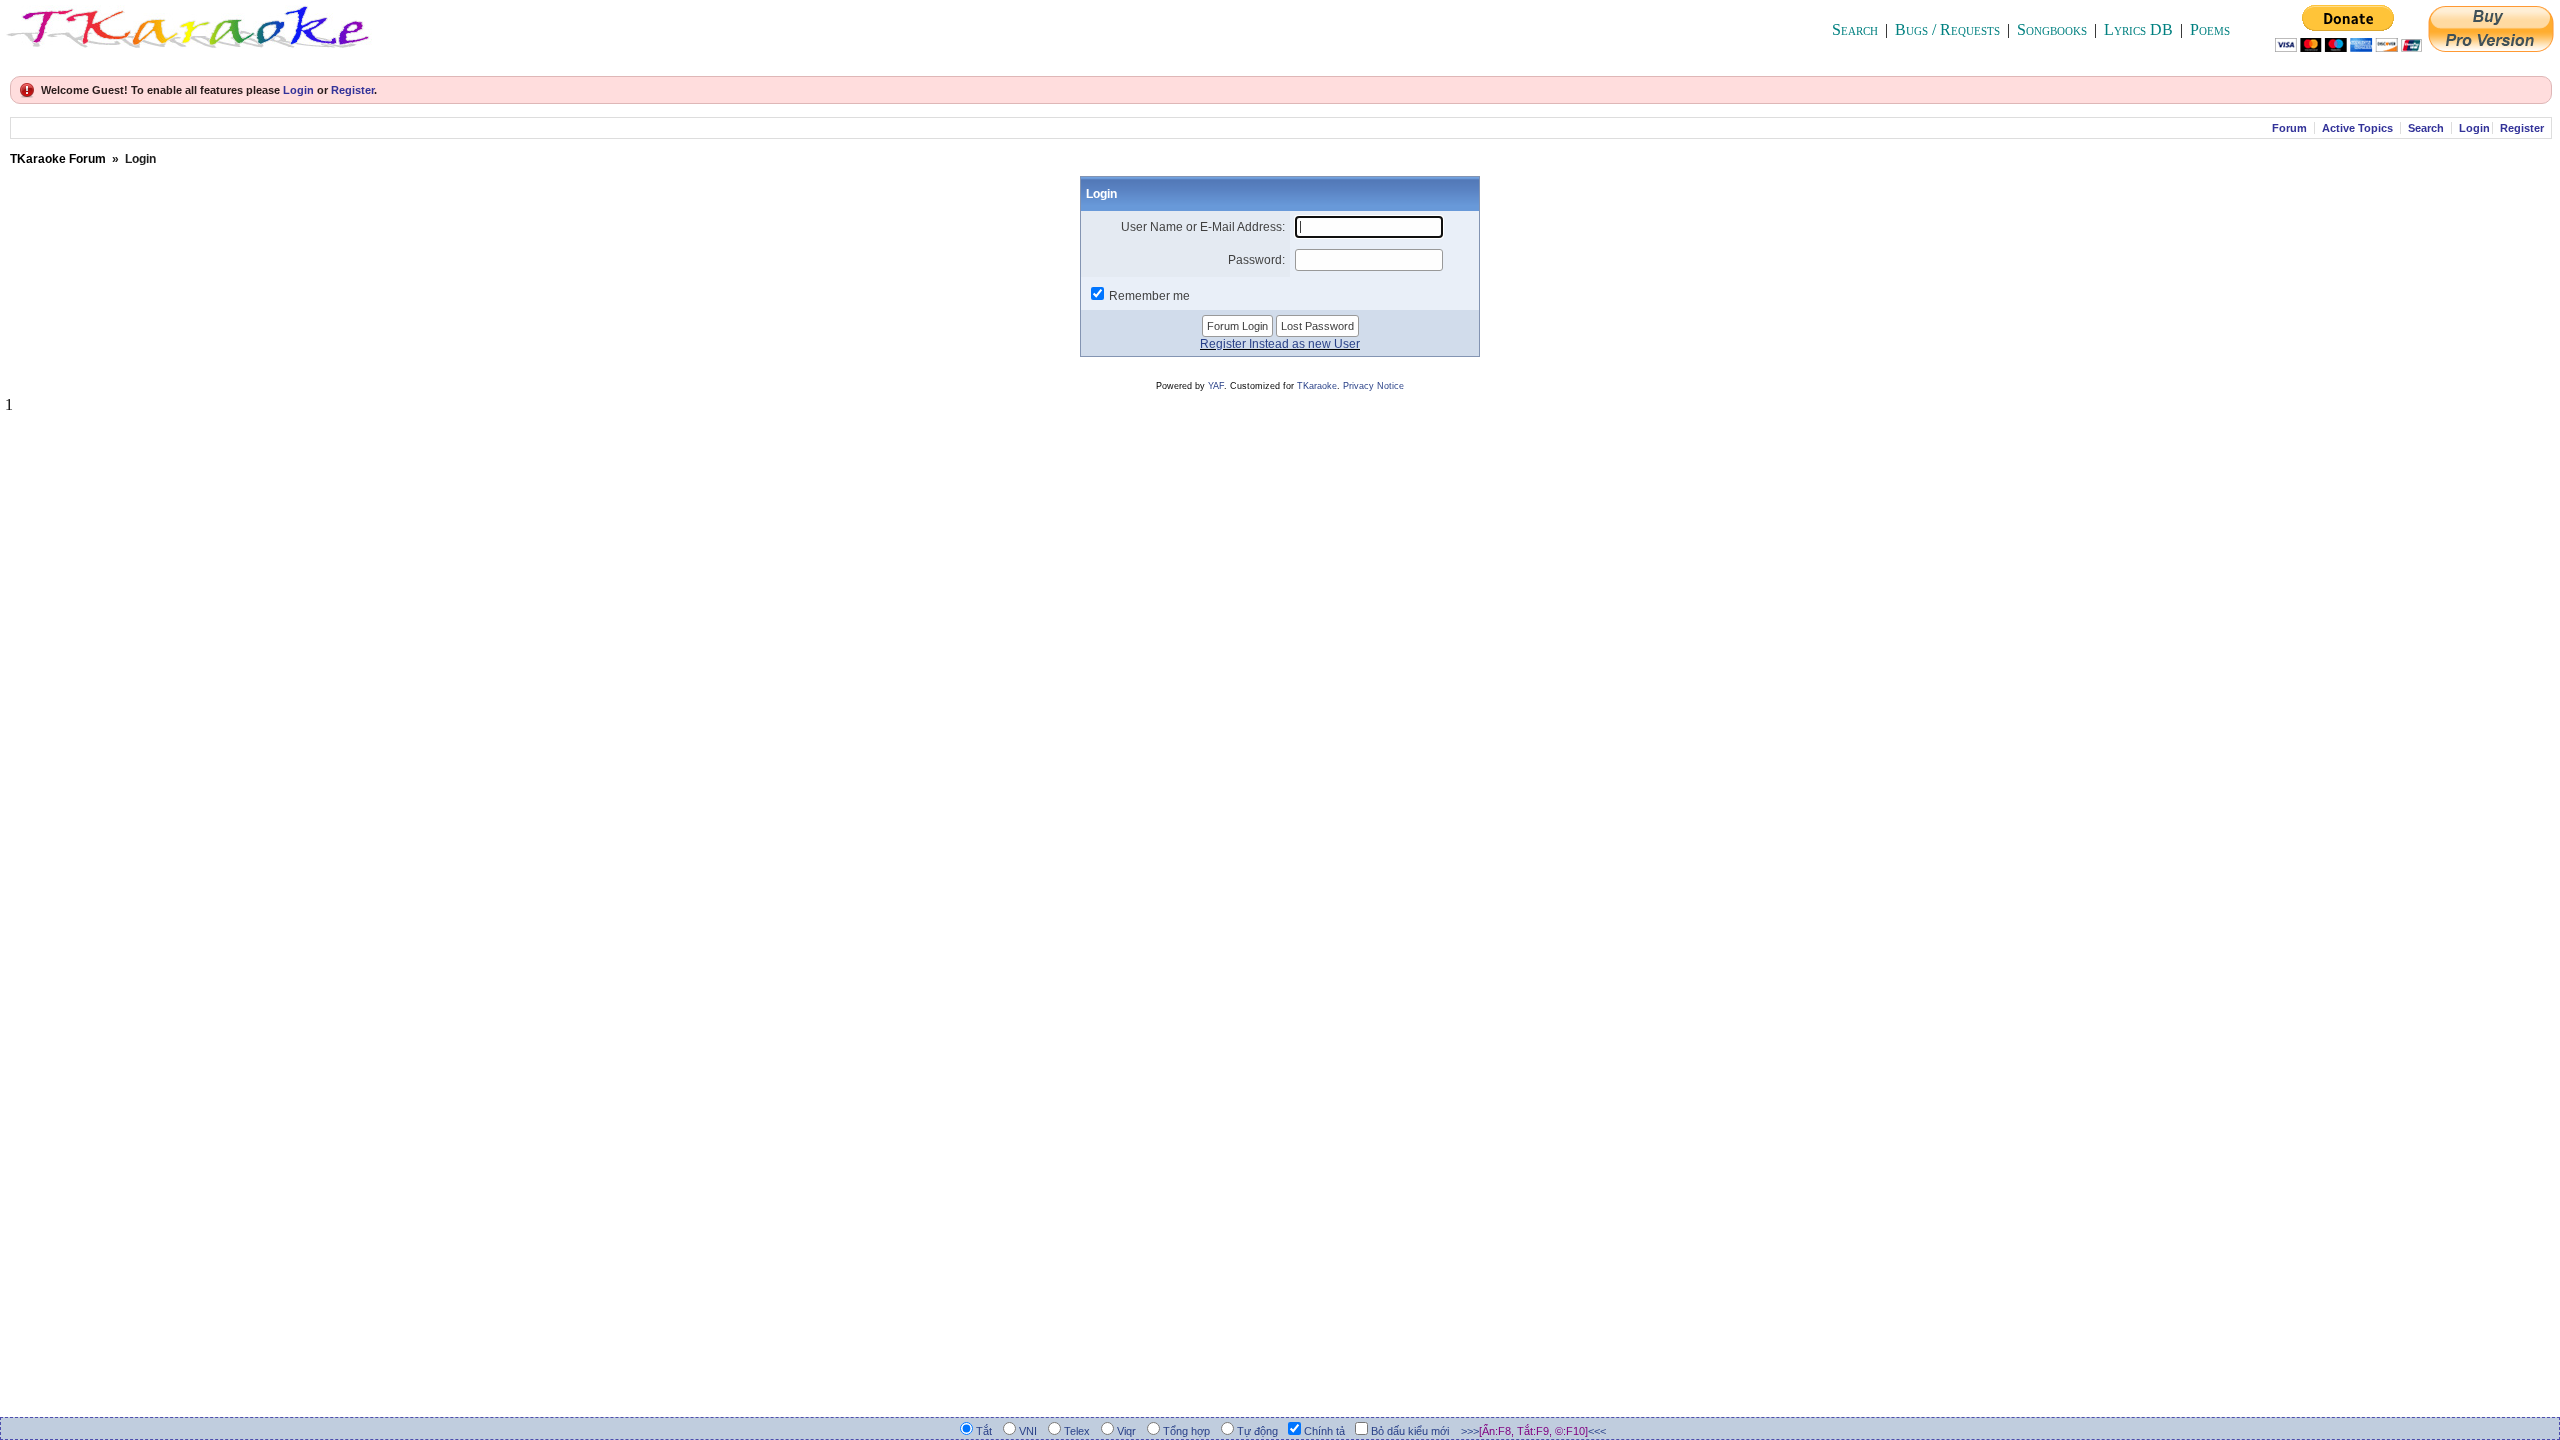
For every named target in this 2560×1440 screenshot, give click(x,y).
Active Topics (2357, 128)
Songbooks (2052, 29)
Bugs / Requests (1947, 29)
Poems (2210, 29)
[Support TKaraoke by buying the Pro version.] (2491, 46)
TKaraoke (1317, 386)
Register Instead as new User (1280, 344)
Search (1855, 29)
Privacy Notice (1373, 386)
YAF (1216, 386)
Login (298, 90)
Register (352, 90)
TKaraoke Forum (58, 159)
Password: (1256, 260)
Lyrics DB (2138, 29)
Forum (2289, 128)
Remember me (1149, 296)
